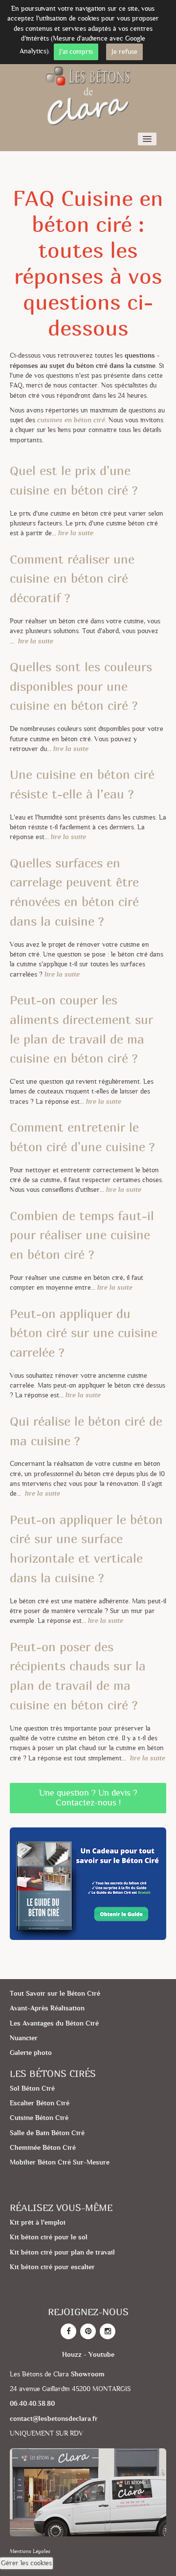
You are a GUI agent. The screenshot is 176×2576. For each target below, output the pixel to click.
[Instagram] (108, 2331)
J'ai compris (76, 52)
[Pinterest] (88, 2331)
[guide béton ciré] (88, 1884)
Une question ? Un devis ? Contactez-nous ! (88, 1798)
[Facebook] (68, 2331)
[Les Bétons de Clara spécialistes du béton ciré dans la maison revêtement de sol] (88, 95)
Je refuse (124, 52)
